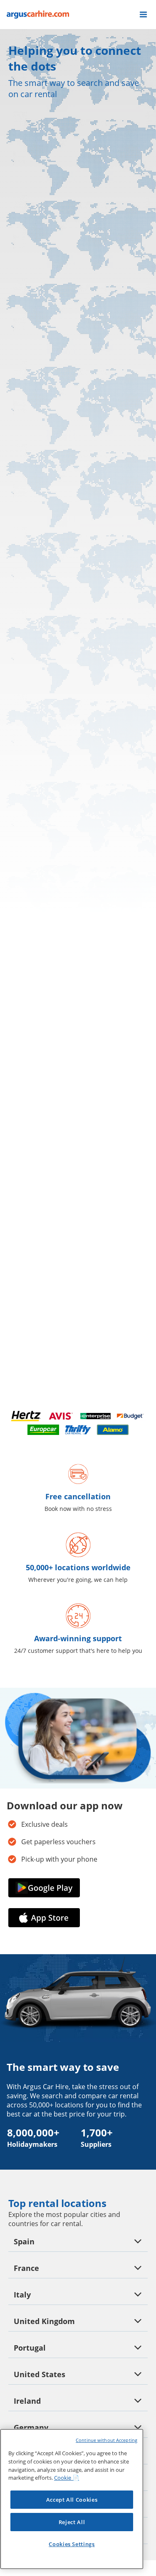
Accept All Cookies (72, 2500)
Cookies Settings (72, 2544)
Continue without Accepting (106, 2440)
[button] (143, 15)
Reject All (72, 2522)
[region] (72, 2499)
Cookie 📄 (67, 2478)
